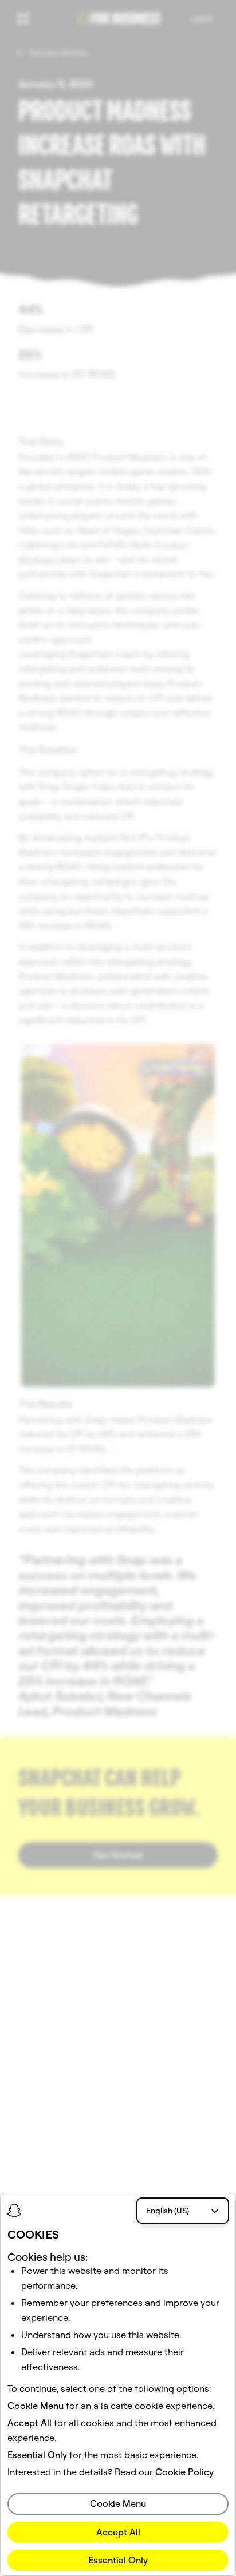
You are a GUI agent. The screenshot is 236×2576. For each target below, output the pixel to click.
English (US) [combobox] (168, 2211)
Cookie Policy (184, 2472)
